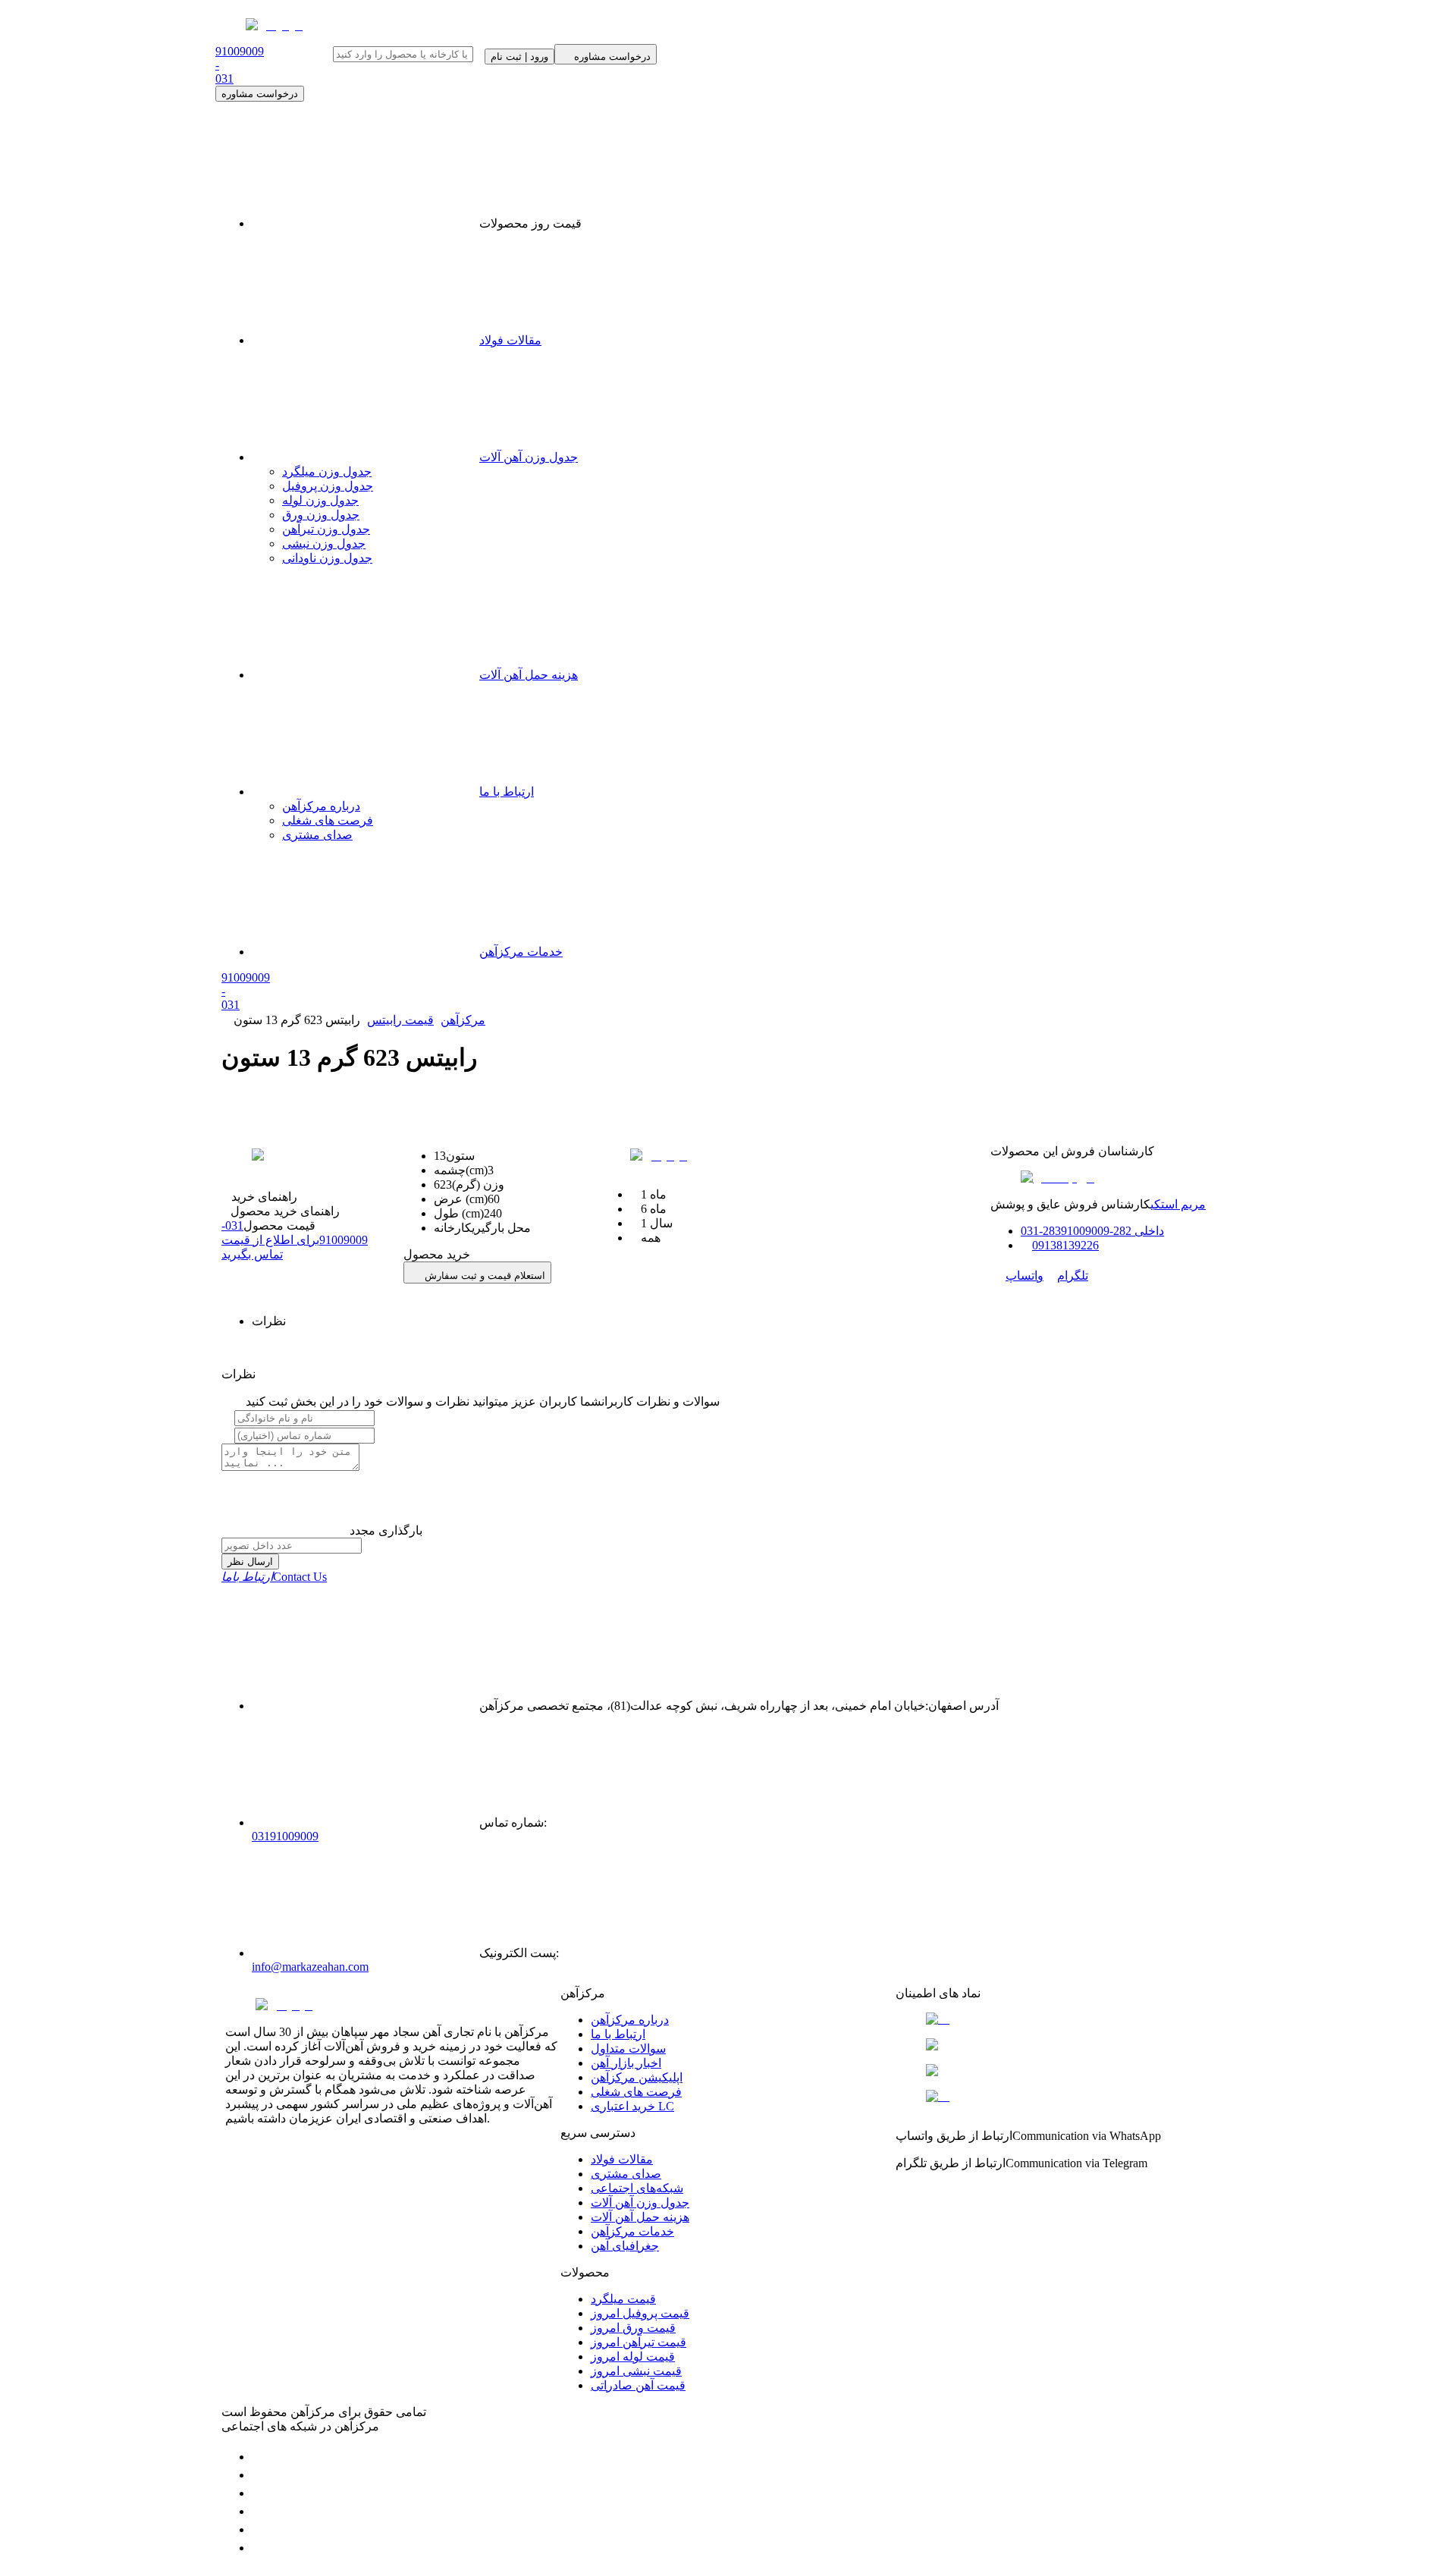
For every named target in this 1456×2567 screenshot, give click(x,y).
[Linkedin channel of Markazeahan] (259, 2529)
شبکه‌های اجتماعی (637, 2188)
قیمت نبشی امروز (636, 2371)
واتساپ (1025, 1276)
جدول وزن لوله (320, 500)
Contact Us (274, 1577)
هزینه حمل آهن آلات (529, 675)
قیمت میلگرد (623, 2299)
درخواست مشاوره (260, 94)
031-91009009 (295, 1240)
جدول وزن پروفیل (328, 486)
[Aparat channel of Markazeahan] (259, 2548)
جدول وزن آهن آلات (529, 457)
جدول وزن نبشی (324, 544)
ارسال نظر (250, 1562)
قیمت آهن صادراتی (638, 2385)
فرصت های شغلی (328, 820)
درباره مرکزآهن (321, 806)
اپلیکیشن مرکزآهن (637, 2077)
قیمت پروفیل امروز (640, 2313)
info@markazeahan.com (310, 1967)
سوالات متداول (628, 2049)
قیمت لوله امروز (633, 2356)
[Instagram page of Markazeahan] (259, 2511)
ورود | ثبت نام (519, 57)
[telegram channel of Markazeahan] (259, 2475)
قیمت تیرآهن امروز (639, 2342)
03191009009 (285, 1836)
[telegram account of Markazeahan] (259, 2457)
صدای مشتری (317, 835)
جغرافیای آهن (625, 2246)
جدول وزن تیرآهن (326, 529)
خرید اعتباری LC (632, 2106)
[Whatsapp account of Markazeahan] (259, 2493)
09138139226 (1065, 1245)
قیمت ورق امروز (633, 2328)
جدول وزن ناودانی (327, 558)
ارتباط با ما (507, 792)
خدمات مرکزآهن (521, 952)
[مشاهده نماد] (1063, 2019)
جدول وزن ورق (321, 515)
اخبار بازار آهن (626, 2063)
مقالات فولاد (510, 340)
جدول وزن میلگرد (327, 471)
